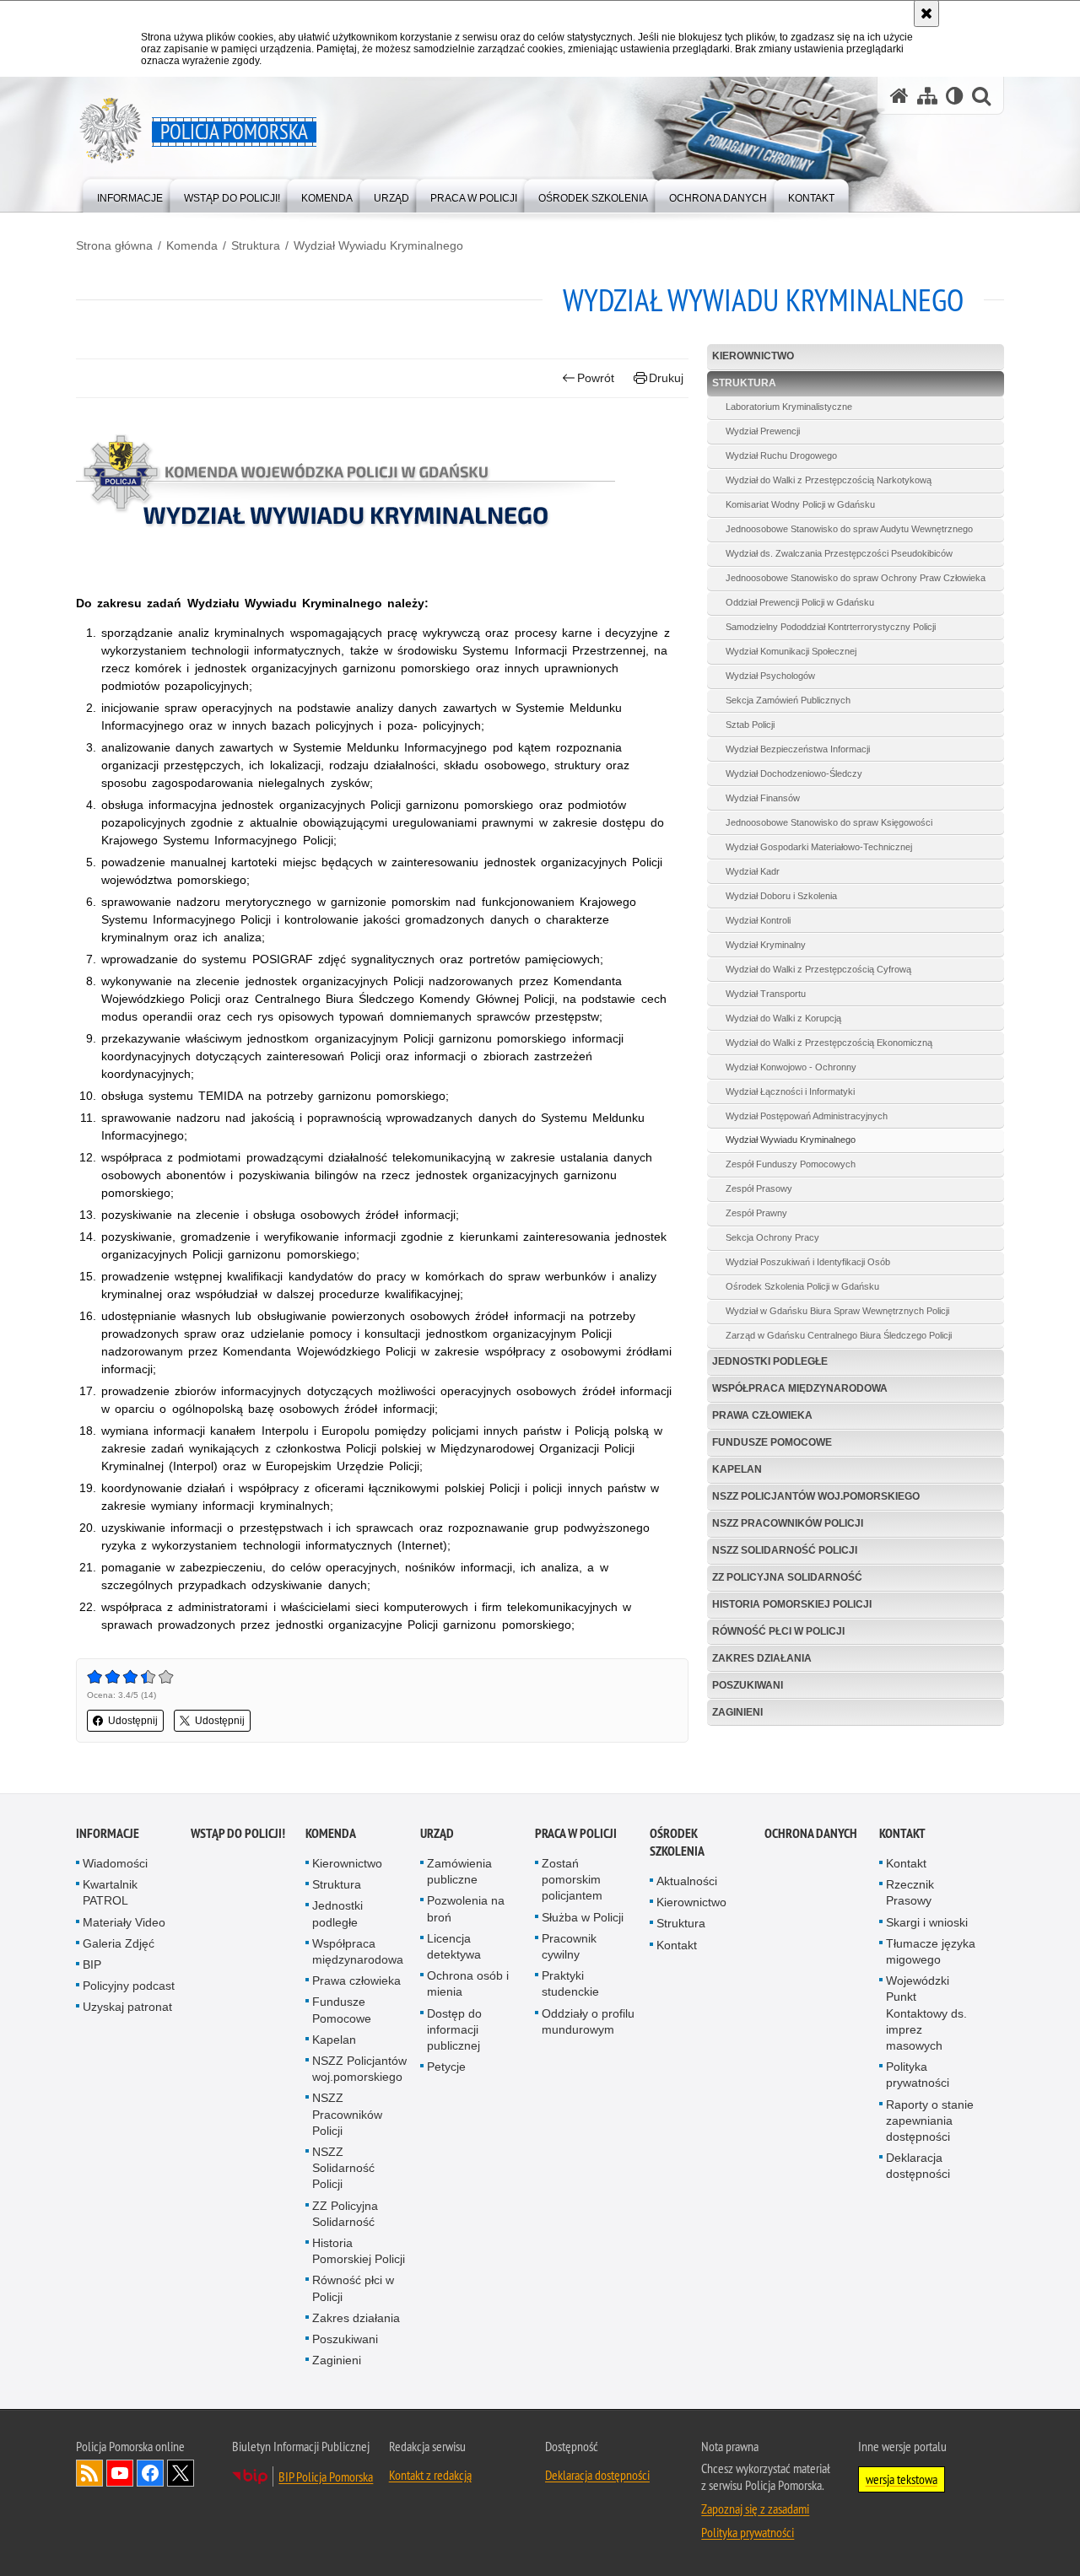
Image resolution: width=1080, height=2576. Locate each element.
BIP (92, 1964)
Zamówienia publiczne (459, 1871)
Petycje (446, 2067)
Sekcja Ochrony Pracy (772, 1237)
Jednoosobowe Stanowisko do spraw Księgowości (829, 822)
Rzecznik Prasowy (910, 1892)
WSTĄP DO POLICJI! (238, 1833)
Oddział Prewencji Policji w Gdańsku (800, 602)
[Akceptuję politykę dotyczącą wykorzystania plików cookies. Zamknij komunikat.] (926, 13)
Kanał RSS (89, 2473)
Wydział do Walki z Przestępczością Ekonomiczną (829, 1043)
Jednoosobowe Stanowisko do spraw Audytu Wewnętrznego (849, 529)
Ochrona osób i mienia (468, 1983)
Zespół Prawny (756, 1213)
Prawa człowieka (762, 1415)
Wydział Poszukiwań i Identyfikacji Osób (808, 1262)
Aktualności (687, 1881)
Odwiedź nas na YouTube (120, 2473)
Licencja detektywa (454, 1946)
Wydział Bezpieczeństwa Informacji (798, 749)
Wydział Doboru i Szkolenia (781, 896)
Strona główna (114, 245)
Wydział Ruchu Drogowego (781, 455)
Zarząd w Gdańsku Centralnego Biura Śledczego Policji (839, 1335)
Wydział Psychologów (770, 676)
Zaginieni (737, 1712)
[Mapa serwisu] (927, 96)
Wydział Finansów (763, 798)
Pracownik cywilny (569, 1946)
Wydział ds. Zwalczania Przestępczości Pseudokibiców (839, 553)
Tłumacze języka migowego (931, 1951)
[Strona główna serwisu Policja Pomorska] (899, 96)
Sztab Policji (750, 725)
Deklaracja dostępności (918, 2166)
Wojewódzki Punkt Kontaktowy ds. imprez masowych (926, 2013)
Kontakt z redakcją (430, 2475)
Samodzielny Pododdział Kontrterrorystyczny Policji (831, 627)
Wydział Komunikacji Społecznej (791, 651)
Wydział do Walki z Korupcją (783, 1018)
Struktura (256, 245)
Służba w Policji (583, 1917)
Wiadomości (115, 1863)
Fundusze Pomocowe (772, 1442)
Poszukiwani (748, 1685)
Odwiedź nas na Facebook (150, 2473)
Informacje (108, 1833)
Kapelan (737, 1469)
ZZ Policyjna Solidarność (787, 1577)
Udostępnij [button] (133, 1721)
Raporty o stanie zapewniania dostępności (930, 2121)
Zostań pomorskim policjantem (572, 1879)
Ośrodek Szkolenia (677, 1842)
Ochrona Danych (811, 1833)
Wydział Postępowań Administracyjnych (807, 1116)
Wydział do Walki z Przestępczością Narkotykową (829, 480)
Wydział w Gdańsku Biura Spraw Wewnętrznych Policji (837, 1311)
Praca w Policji (576, 1833)
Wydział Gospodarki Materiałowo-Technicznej (819, 847)
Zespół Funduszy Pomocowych (791, 1164)
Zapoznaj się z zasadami (755, 2509)
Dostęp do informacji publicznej (454, 2029)
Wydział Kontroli (758, 920)
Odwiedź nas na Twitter (181, 2473)
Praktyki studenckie (570, 1983)
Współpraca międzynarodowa (800, 1388)
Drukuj (666, 378)
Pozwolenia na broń (466, 1908)
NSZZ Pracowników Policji (788, 1523)
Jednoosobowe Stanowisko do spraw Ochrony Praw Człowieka (856, 578)
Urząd (437, 1833)
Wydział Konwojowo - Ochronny (791, 1067)
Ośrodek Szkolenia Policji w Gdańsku (802, 1286)
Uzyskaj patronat (127, 2007)
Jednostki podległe (770, 1361)
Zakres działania (762, 1658)
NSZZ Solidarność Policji (785, 1550)
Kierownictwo (753, 356)
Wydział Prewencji (763, 431)
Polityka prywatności (918, 2075)
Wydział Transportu (766, 994)
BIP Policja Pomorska (326, 2476)
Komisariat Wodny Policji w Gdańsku (800, 504)
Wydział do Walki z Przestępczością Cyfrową (818, 969)
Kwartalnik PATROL (110, 1892)
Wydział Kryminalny (766, 945)
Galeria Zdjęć (119, 1943)
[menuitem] (130, 194)
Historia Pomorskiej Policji (792, 1604)
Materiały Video (124, 1922)
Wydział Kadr (753, 871)
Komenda (192, 245)
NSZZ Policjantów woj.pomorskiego (816, 1496)
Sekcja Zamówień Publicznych (788, 700)
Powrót (596, 378)
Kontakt (677, 1945)
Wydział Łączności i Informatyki (790, 1091)
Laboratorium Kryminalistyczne (789, 407)
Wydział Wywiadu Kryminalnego (378, 245)
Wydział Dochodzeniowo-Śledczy (794, 773)
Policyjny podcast (129, 1986)
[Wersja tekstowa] (955, 96)
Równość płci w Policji (778, 1631)
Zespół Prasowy (759, 1188)
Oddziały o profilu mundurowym (588, 2021)
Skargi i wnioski (927, 1922)
